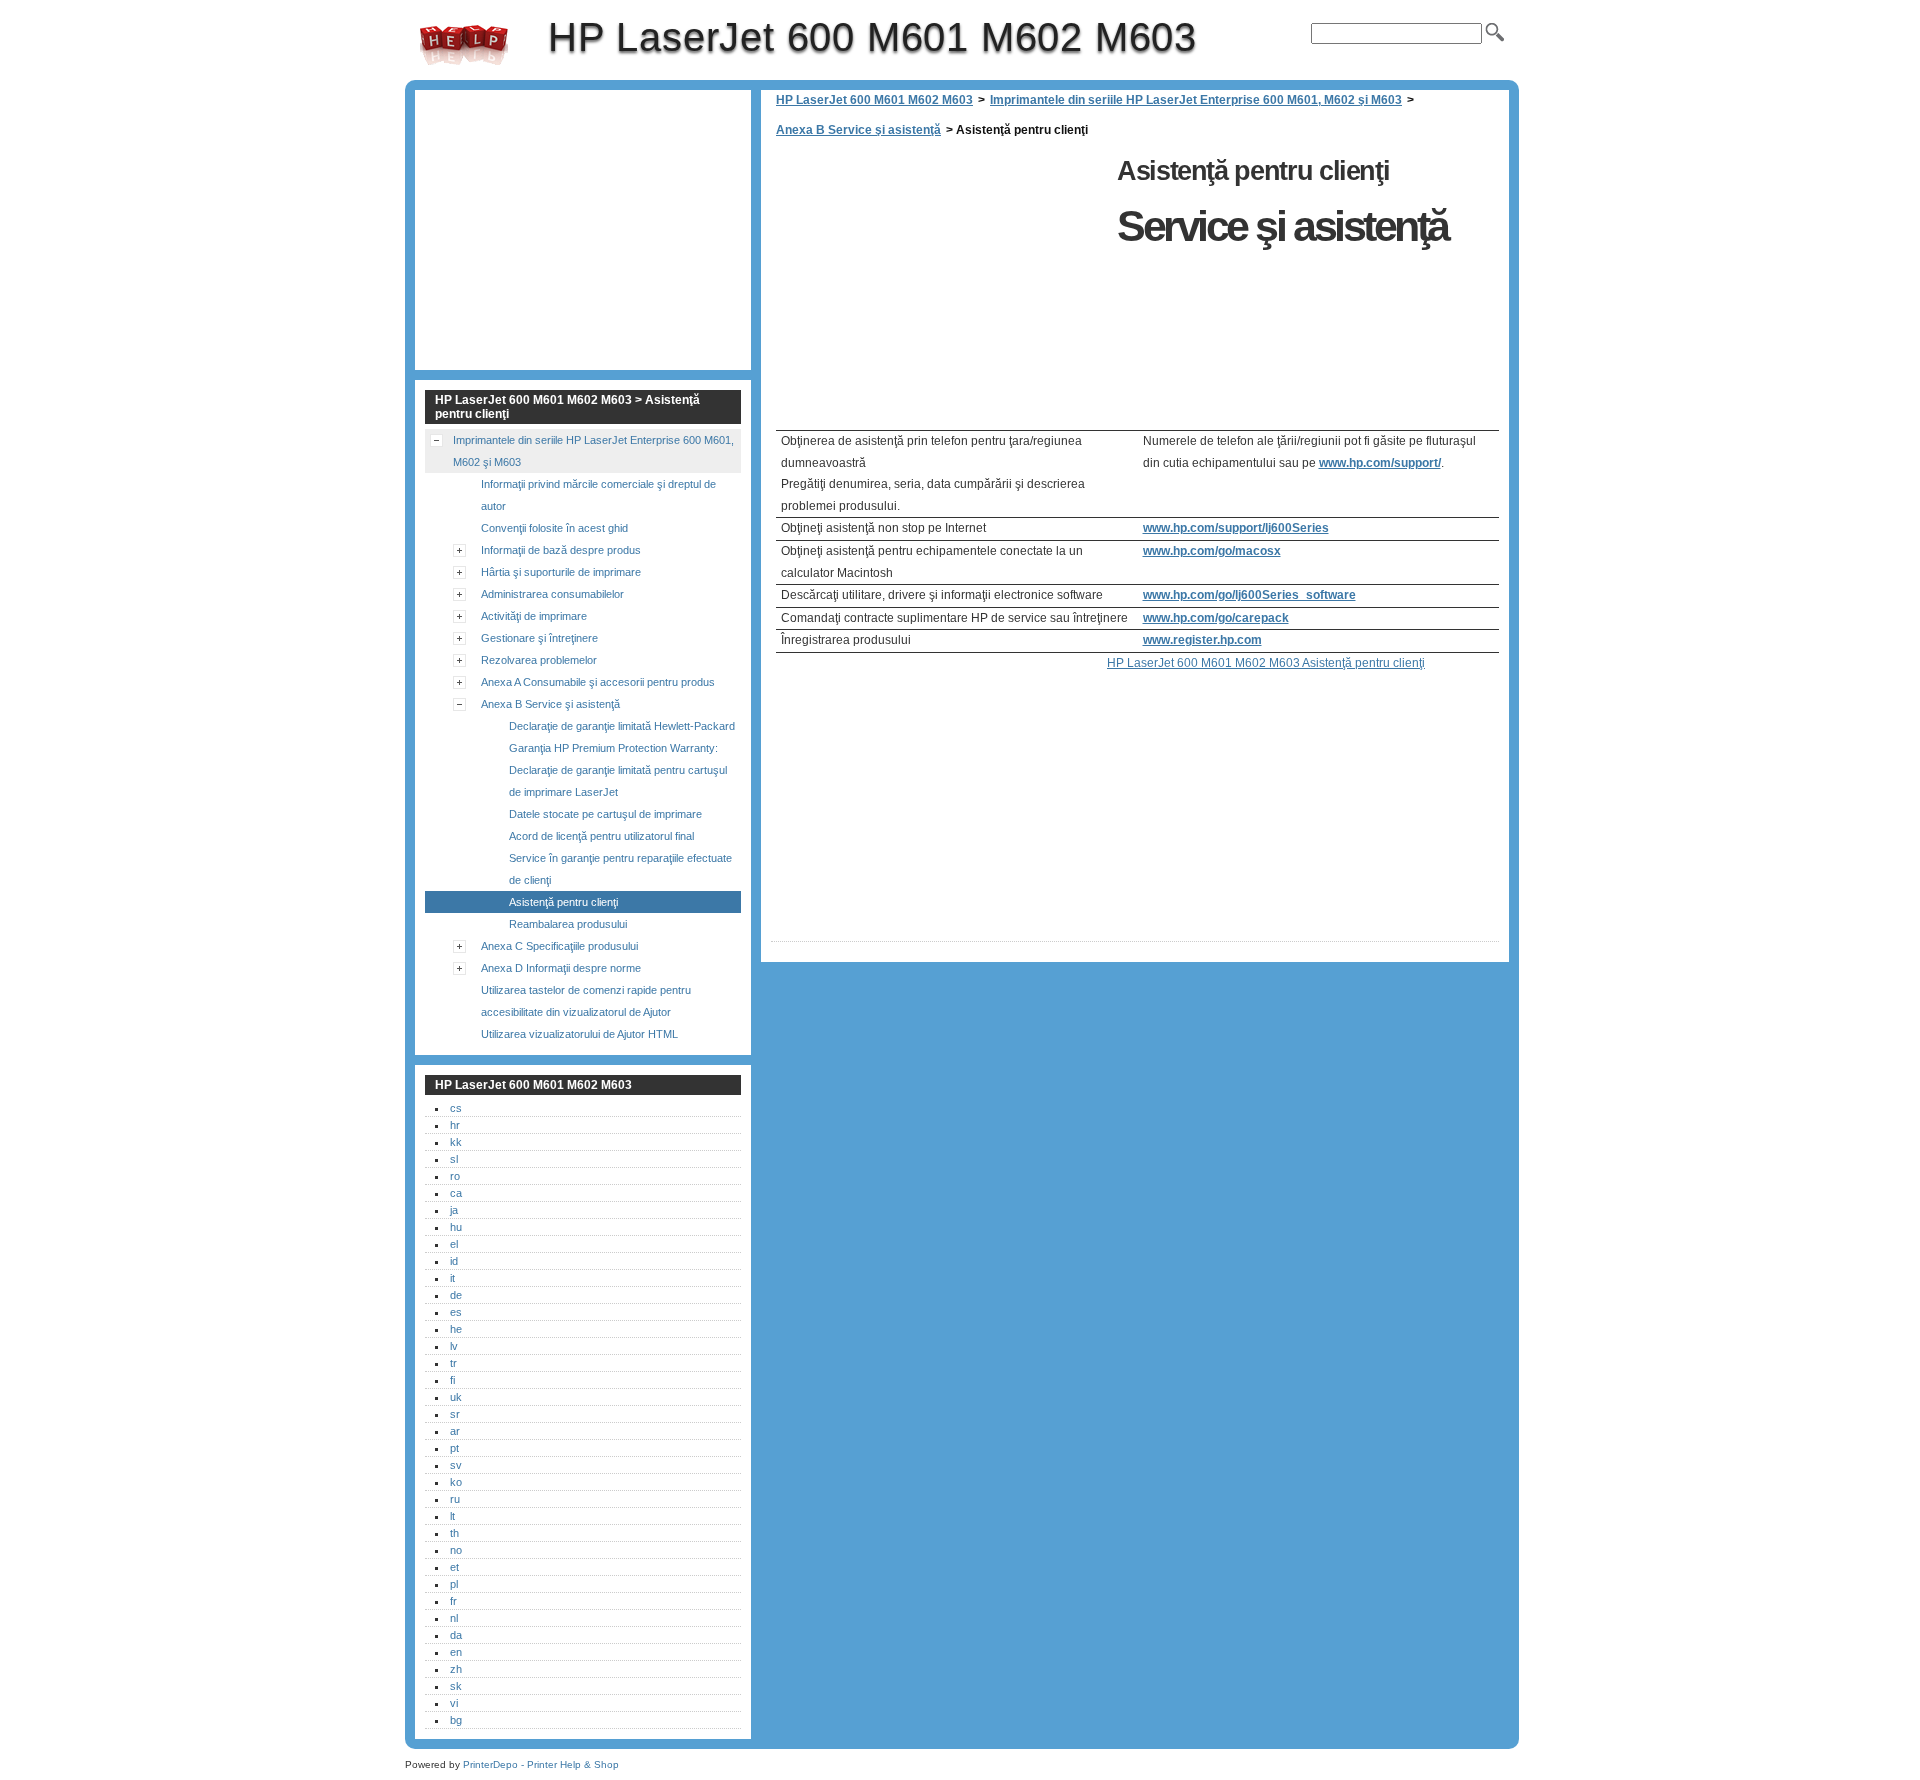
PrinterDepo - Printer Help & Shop (541, 1764)
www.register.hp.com (1202, 640)
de (456, 1295)
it (452, 1278)
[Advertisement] (939, 290)
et (454, 1567)
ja (454, 1210)
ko (456, 1482)
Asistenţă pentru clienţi (563, 902)
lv (454, 1346)
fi (452, 1380)
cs (456, 1108)
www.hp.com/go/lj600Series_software (1249, 595)
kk (456, 1142)
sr (455, 1414)
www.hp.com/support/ (1380, 463)
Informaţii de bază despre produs (561, 550)
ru (455, 1499)
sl (454, 1159)
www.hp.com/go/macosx (1212, 551)
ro (455, 1176)
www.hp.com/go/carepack (1216, 618)
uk (456, 1397)
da (456, 1635)
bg (456, 1720)
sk (456, 1686)
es (456, 1312)
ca (456, 1193)
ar (455, 1431)
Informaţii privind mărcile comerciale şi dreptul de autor (598, 495)
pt (454, 1448)
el (454, 1244)
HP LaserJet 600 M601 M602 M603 (464, 45)
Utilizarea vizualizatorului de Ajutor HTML (579, 1034)
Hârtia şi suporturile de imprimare (561, 572)
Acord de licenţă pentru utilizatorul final (601, 836)
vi (454, 1703)
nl (454, 1618)
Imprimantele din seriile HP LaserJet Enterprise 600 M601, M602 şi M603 (1196, 100)
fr (453, 1601)
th (454, 1533)
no (456, 1550)
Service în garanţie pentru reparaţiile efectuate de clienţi (620, 869)
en (456, 1652)
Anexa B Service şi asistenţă (858, 130)
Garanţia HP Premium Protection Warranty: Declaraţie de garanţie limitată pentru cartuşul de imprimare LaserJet (618, 770)
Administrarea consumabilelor (552, 594)
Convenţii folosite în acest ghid (554, 528)
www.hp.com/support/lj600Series (1236, 528)
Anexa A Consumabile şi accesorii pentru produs (598, 682)
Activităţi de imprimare (534, 616)
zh (456, 1669)
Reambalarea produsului (568, 924)
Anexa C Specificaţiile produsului (559, 946)
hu (456, 1227)
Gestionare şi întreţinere (539, 638)
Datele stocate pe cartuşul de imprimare (605, 814)
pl (454, 1584)
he (456, 1329)
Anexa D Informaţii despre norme (561, 968)
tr (453, 1363)
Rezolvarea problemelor (539, 660)
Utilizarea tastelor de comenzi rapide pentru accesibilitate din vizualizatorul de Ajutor (586, 1001)
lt (452, 1516)
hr (455, 1125)
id (454, 1261)
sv (456, 1465)
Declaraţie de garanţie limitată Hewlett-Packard (622, 726)
